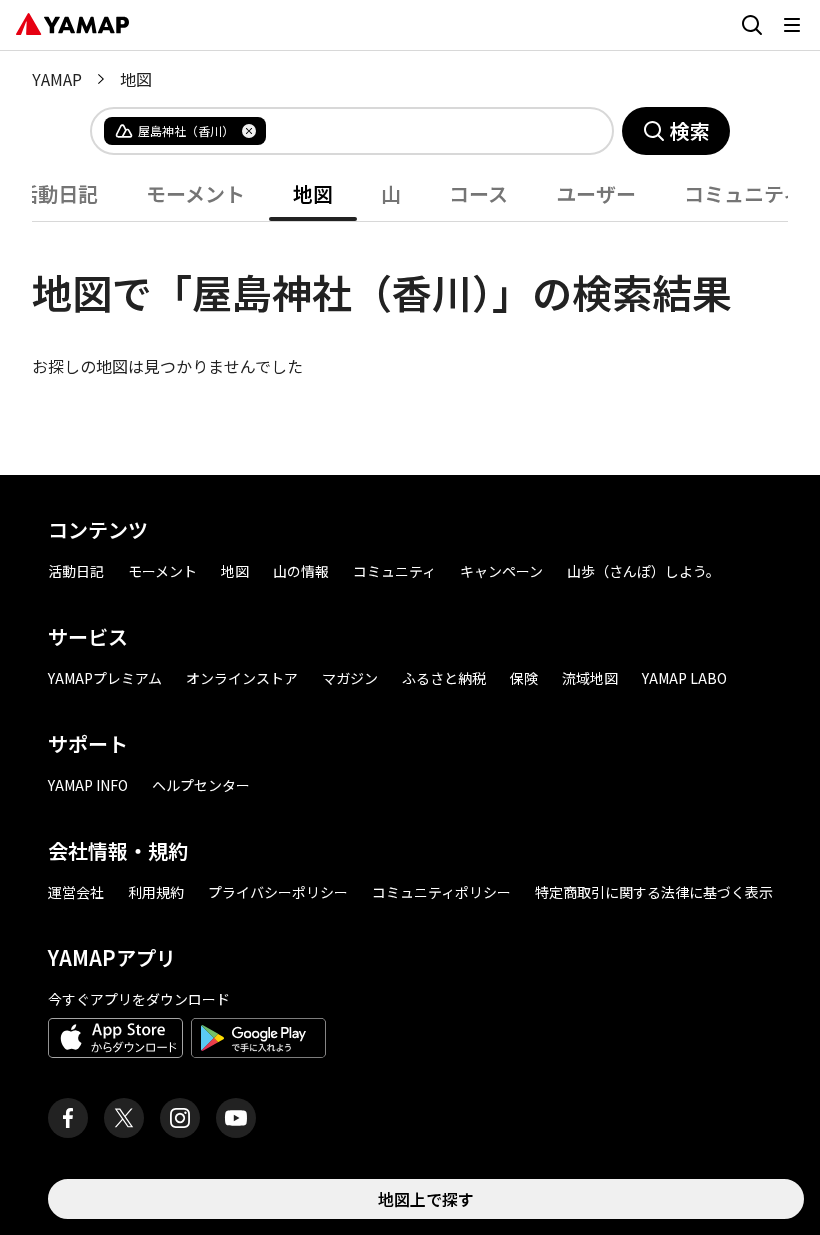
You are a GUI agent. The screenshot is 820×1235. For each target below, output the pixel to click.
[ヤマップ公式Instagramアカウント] (180, 1118)
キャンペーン (501, 571)
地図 (235, 571)
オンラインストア (242, 678)
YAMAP (57, 79)
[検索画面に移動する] (752, 25)
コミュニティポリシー (441, 892)
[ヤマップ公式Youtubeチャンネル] (236, 1118)
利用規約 (156, 892)
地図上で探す (426, 1199)
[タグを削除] (249, 131)
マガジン (350, 678)
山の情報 (301, 571)
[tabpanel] (410, 300)
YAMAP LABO (684, 678)
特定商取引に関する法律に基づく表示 (654, 892)
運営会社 (76, 892)
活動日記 (76, 571)
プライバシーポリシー (278, 892)
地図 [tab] (313, 193)
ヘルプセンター (201, 785)
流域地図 (590, 678)
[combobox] (423, 131)
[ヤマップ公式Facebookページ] (68, 1118)
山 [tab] (391, 193)
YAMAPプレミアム (105, 678)
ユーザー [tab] (596, 193)
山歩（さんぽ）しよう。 (643, 571)
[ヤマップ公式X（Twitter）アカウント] (124, 1118)
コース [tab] (478, 193)
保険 (524, 678)
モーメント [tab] (195, 193)
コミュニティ (394, 571)
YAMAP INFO (88, 785)
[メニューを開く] (792, 25)
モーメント (162, 571)
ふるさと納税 (444, 678)
